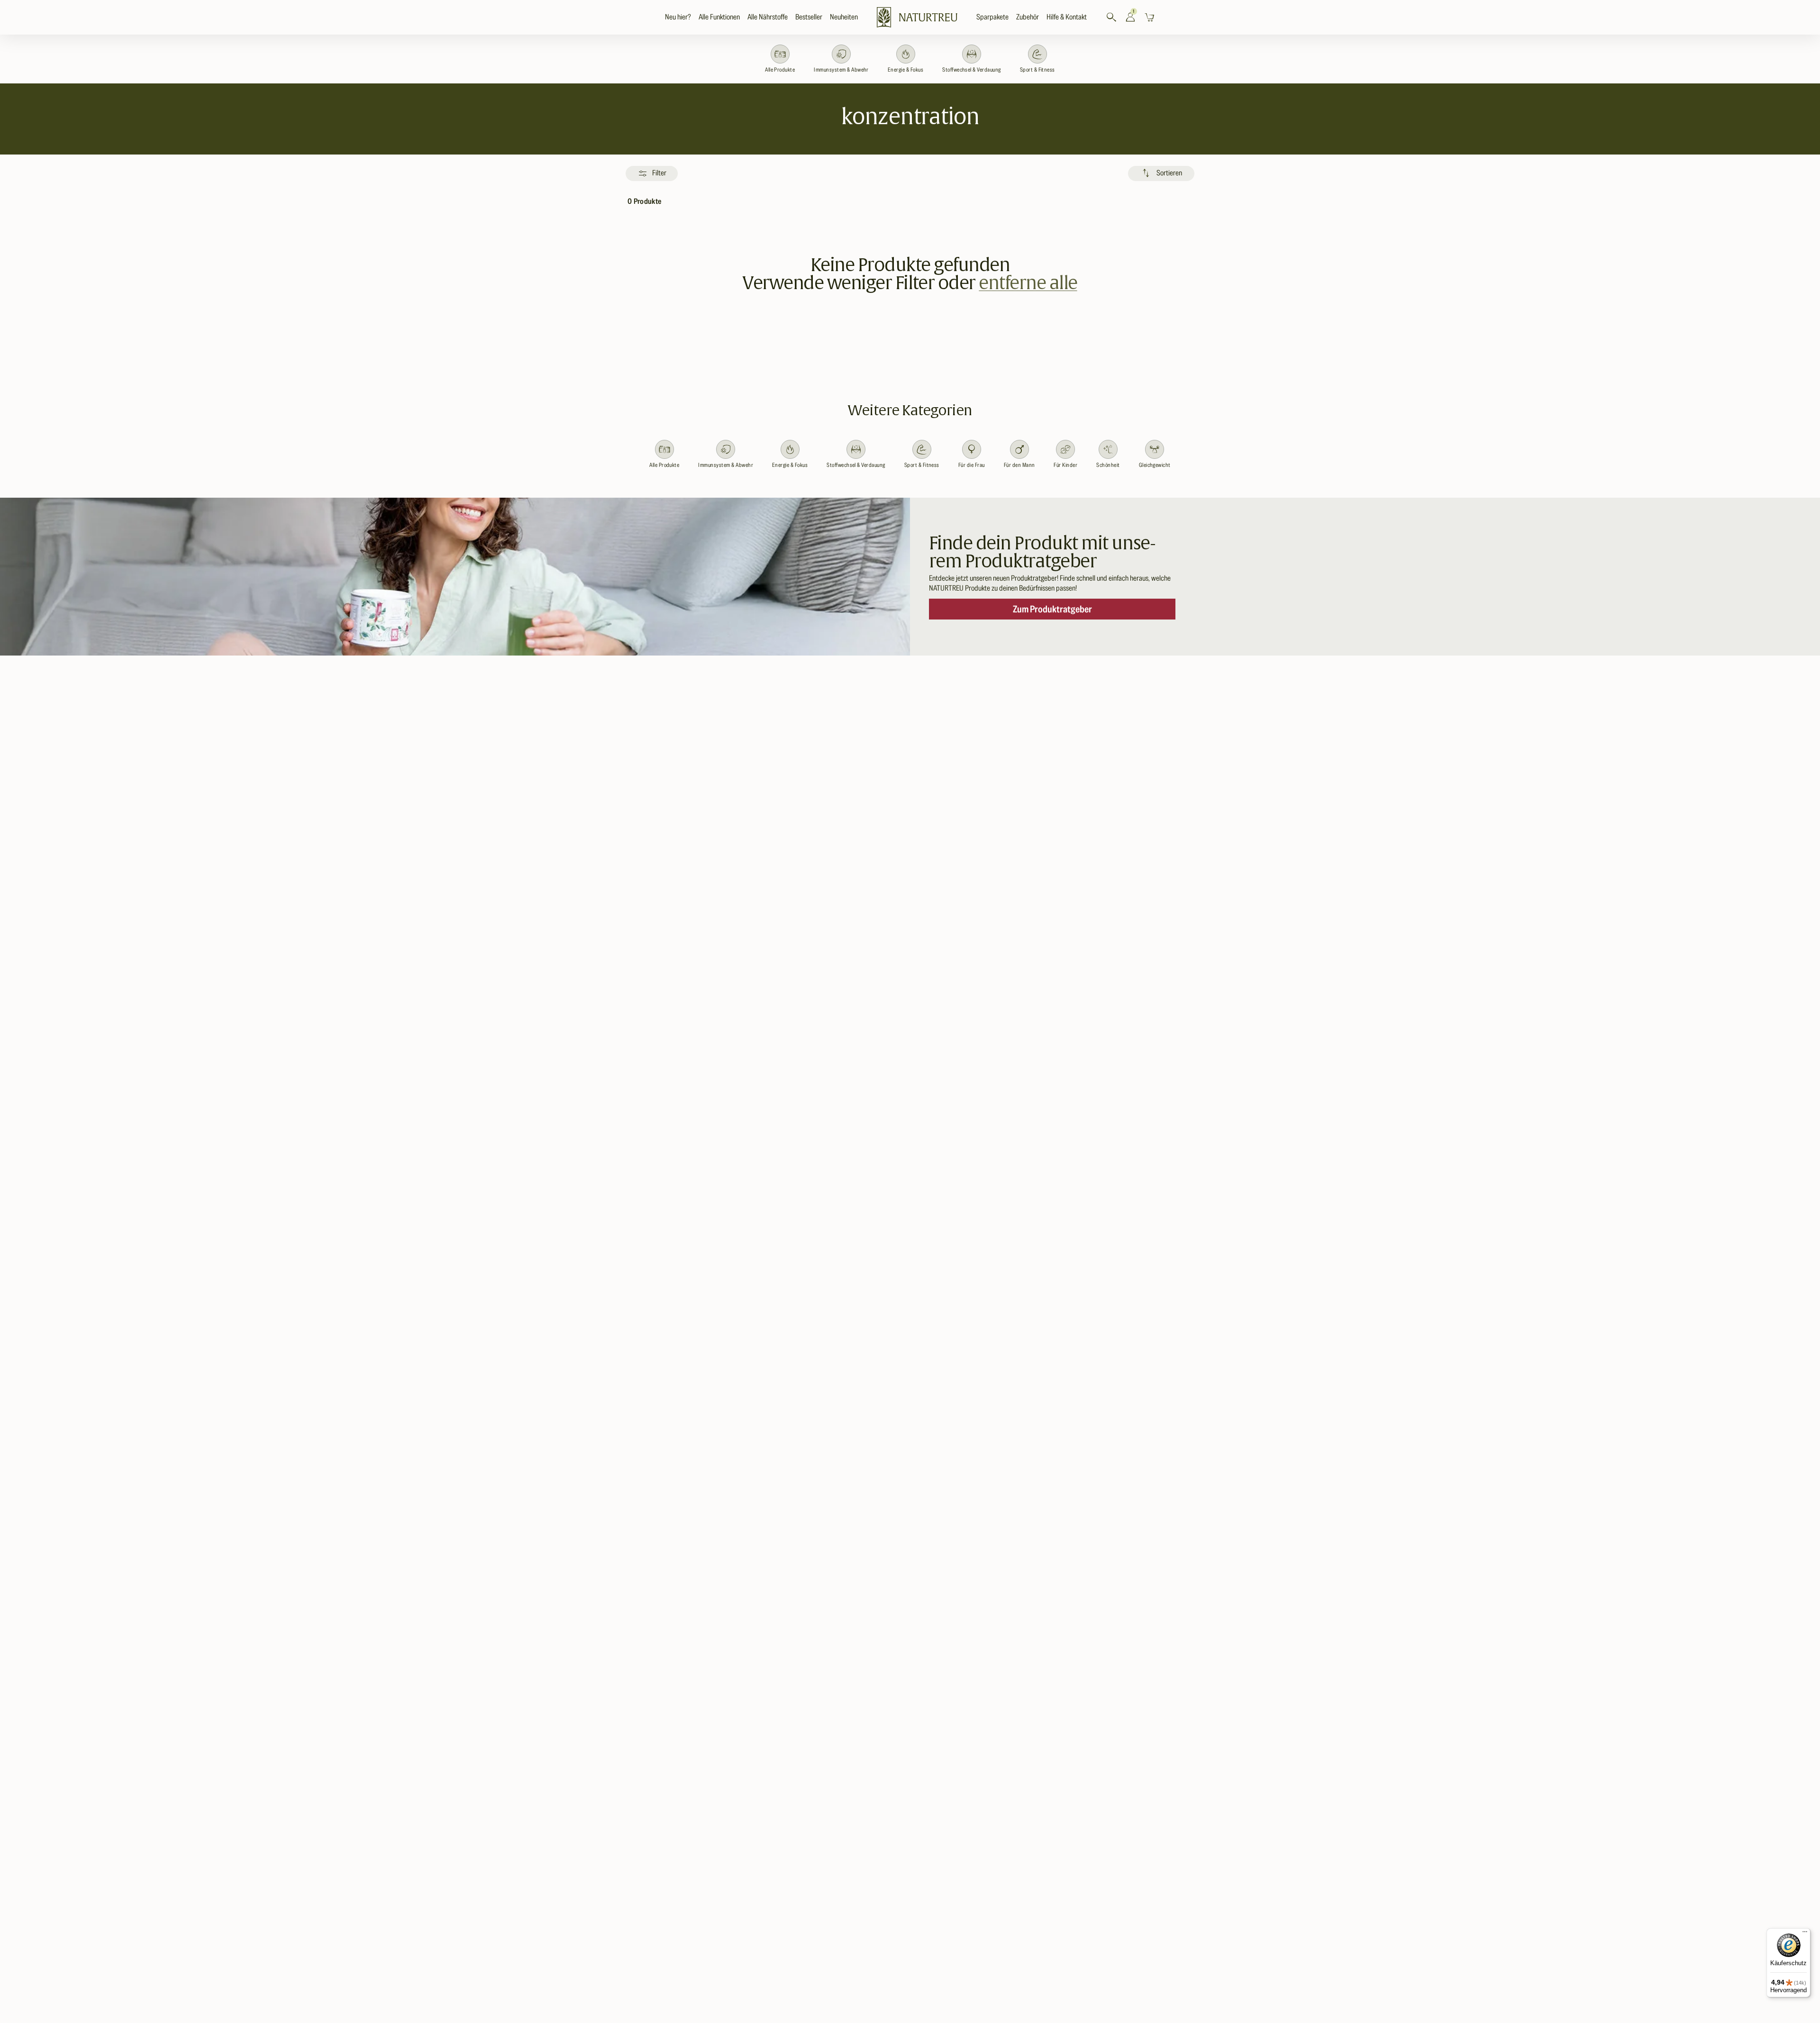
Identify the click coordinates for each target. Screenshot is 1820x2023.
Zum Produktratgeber (1052, 609)
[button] (719, 17)
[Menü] (1805, 1934)
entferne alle (1028, 282)
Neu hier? (678, 17)
